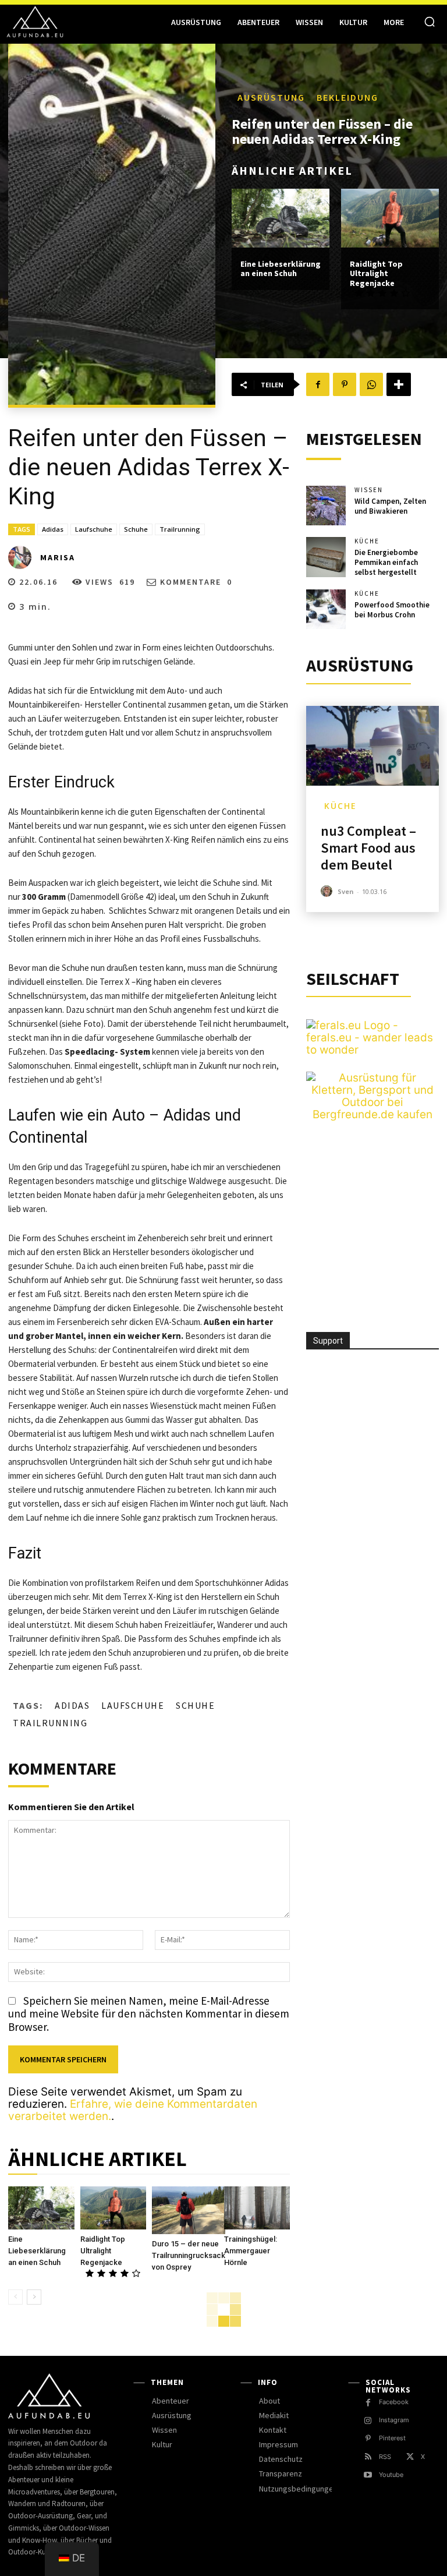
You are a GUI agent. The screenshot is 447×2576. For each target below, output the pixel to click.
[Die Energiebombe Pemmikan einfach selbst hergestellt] (326, 557)
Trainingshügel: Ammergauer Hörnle (251, 2251)
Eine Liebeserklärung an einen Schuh (281, 269)
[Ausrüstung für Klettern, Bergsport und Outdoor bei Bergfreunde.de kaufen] (372, 1114)
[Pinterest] (345, 384)
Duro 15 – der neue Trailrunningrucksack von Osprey (189, 2255)
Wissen (369, 490)
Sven (346, 891)
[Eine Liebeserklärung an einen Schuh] (281, 218)
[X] (410, 2457)
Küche (367, 541)
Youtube (391, 2475)
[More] (399, 384)
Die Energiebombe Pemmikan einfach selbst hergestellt (386, 562)
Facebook (394, 2402)
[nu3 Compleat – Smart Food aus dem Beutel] (372, 746)
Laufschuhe (94, 529)
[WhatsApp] (371, 384)
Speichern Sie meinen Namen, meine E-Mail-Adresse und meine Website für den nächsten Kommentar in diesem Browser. (149, 2014)
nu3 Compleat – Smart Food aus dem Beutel (368, 848)
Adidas (53, 529)
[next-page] (34, 2297)
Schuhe (136, 529)
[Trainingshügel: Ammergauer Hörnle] (257, 2208)
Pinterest (392, 2438)
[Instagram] (368, 2421)
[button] (430, 22)
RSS (385, 2457)
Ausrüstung (271, 97)
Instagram (394, 2420)
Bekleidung (347, 97)
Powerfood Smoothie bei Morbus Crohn (392, 610)
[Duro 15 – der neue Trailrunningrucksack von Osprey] (189, 2210)
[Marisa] (23, 557)
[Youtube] (368, 2475)
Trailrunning (180, 529)
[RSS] (368, 2457)
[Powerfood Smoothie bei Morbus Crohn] (326, 609)
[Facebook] (318, 384)
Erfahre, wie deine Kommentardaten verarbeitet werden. (133, 2110)
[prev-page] (15, 2297)
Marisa (58, 557)
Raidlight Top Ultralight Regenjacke (376, 274)
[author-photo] (328, 891)
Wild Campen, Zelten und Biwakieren (390, 506)
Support (328, 1341)
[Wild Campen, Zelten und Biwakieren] (326, 506)
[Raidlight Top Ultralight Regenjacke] (390, 218)
